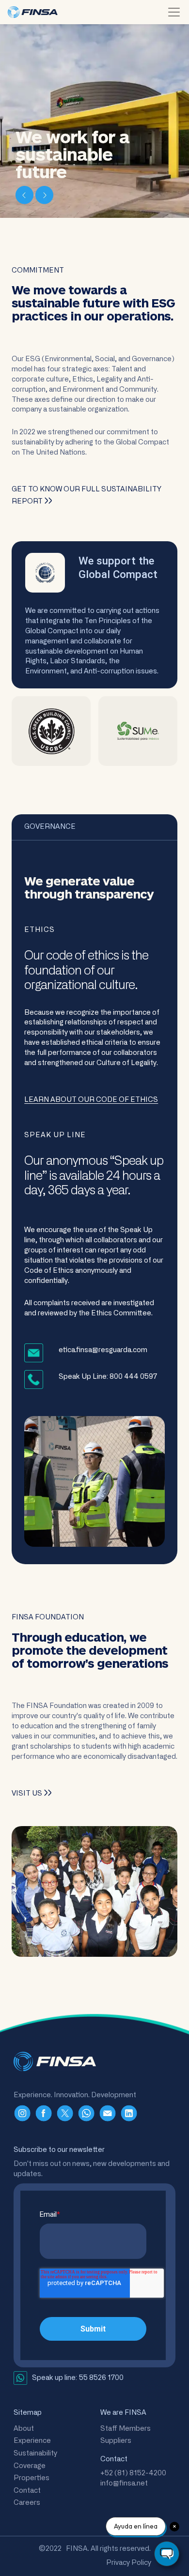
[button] (25, 194)
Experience (32, 2441)
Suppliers (116, 2441)
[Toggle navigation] (174, 12)
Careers (27, 2503)
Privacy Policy (129, 2563)
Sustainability (35, 2453)
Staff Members (126, 2429)
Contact (27, 2491)
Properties (31, 2478)
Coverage (30, 2466)
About (24, 2429)
